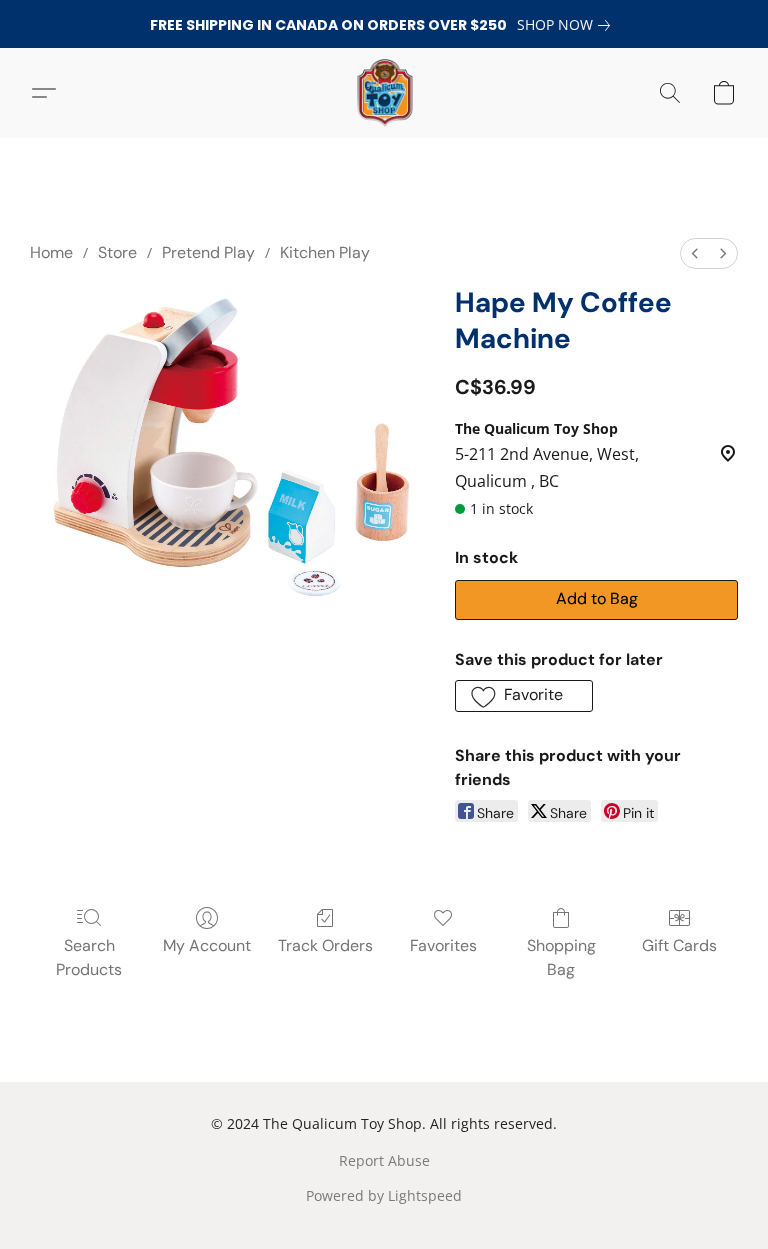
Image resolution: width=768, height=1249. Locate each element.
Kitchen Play (325, 252)
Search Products (89, 957)
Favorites (443, 945)
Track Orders (325, 945)
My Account (207, 945)
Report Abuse (384, 1160)
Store (117, 252)
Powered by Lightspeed (384, 1195)
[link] (567, 25)
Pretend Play (208, 252)
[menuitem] (695, 253)
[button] (384, 93)
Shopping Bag (561, 957)
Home (51, 252)
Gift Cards (679, 945)
